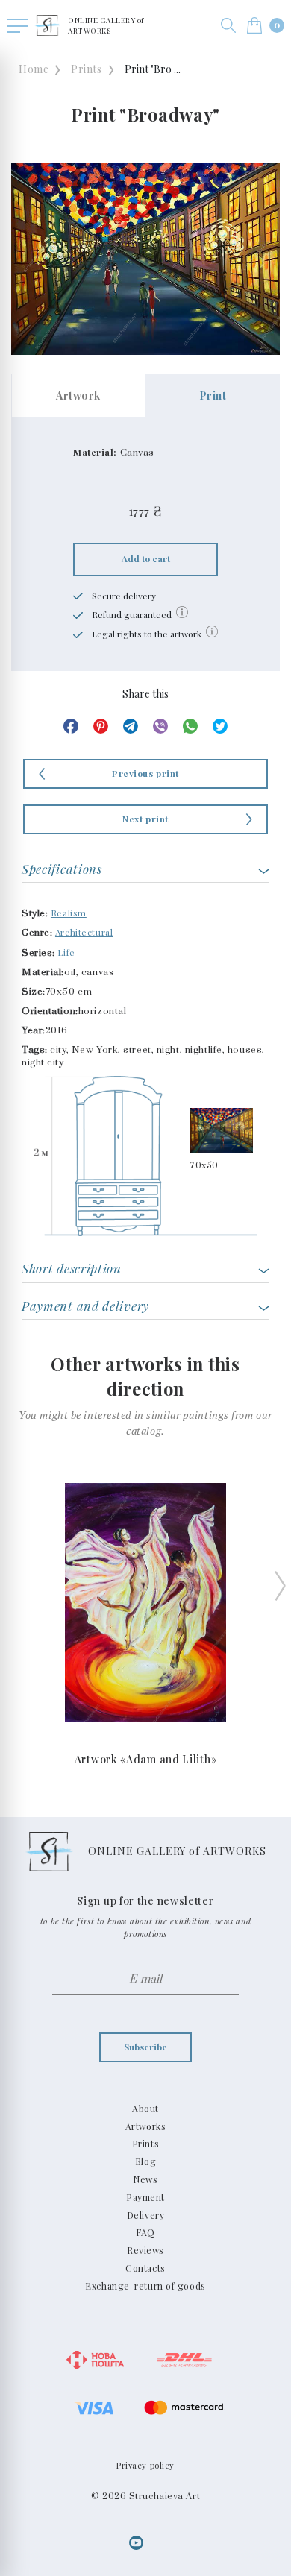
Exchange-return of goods (145, 2286)
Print (213, 396)
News (145, 2179)
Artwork (78, 396)
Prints (86, 69)
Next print (145, 819)
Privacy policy (145, 2465)
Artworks (145, 2126)
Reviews (145, 2250)
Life (66, 952)
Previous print (145, 773)
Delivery (145, 2215)
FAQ (145, 2232)
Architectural (84, 932)
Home (34, 69)
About (145, 2109)
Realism (69, 913)
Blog (145, 2161)
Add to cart (146, 558)
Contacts (145, 2268)
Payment (145, 2197)
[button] (228, 25)
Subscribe (145, 2047)
